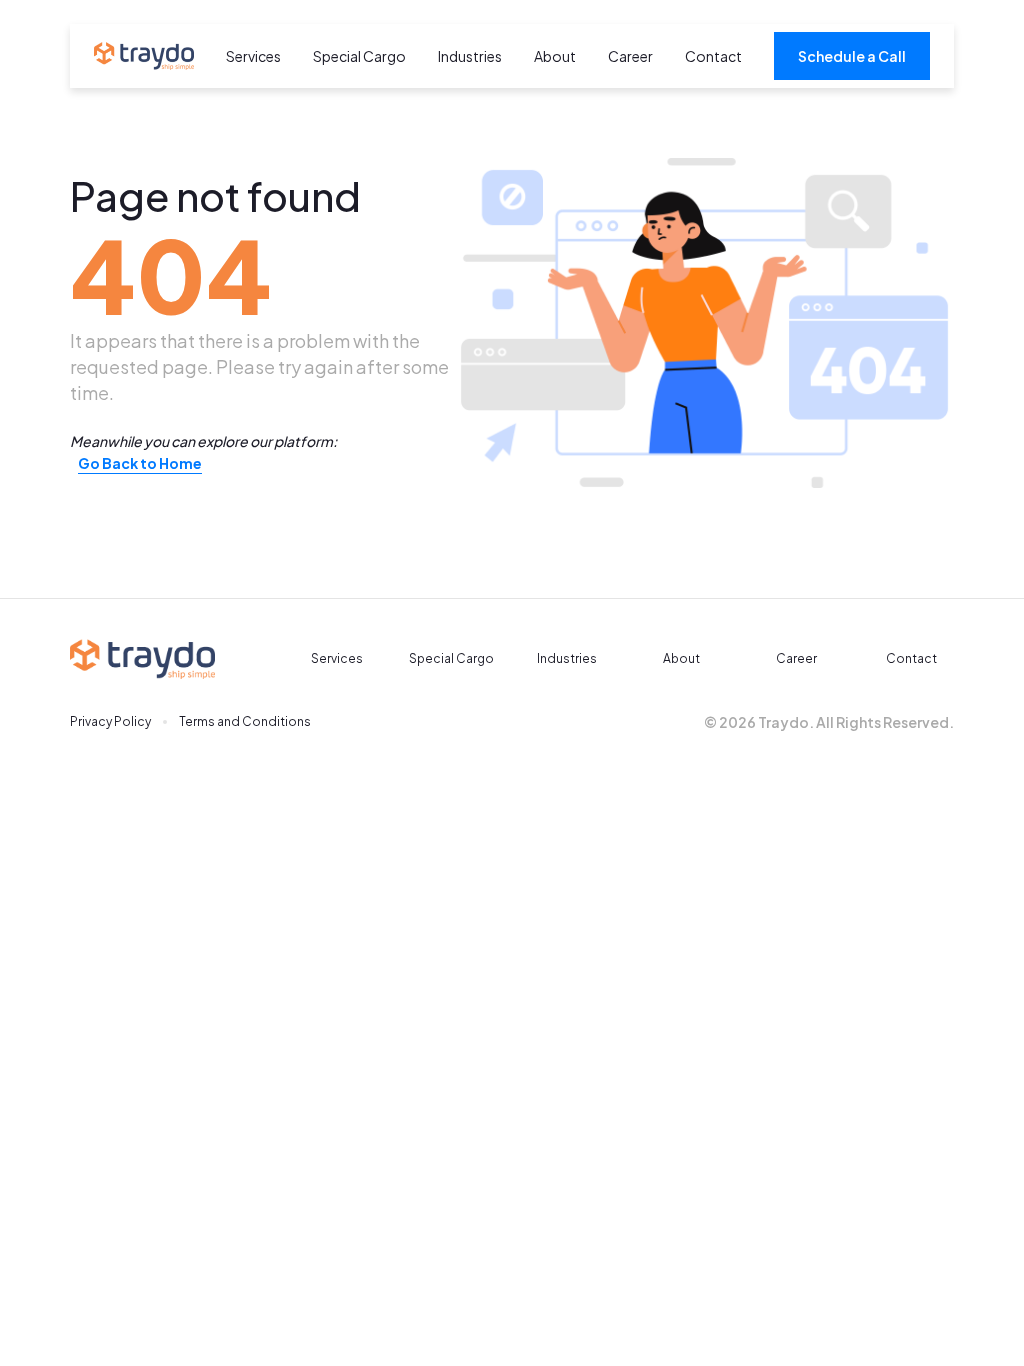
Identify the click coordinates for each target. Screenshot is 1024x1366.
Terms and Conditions (245, 721)
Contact (713, 56)
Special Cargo (359, 56)
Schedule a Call (852, 56)
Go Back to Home (140, 463)
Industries (470, 56)
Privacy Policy (110, 721)
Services (253, 56)
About (555, 56)
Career (630, 56)
